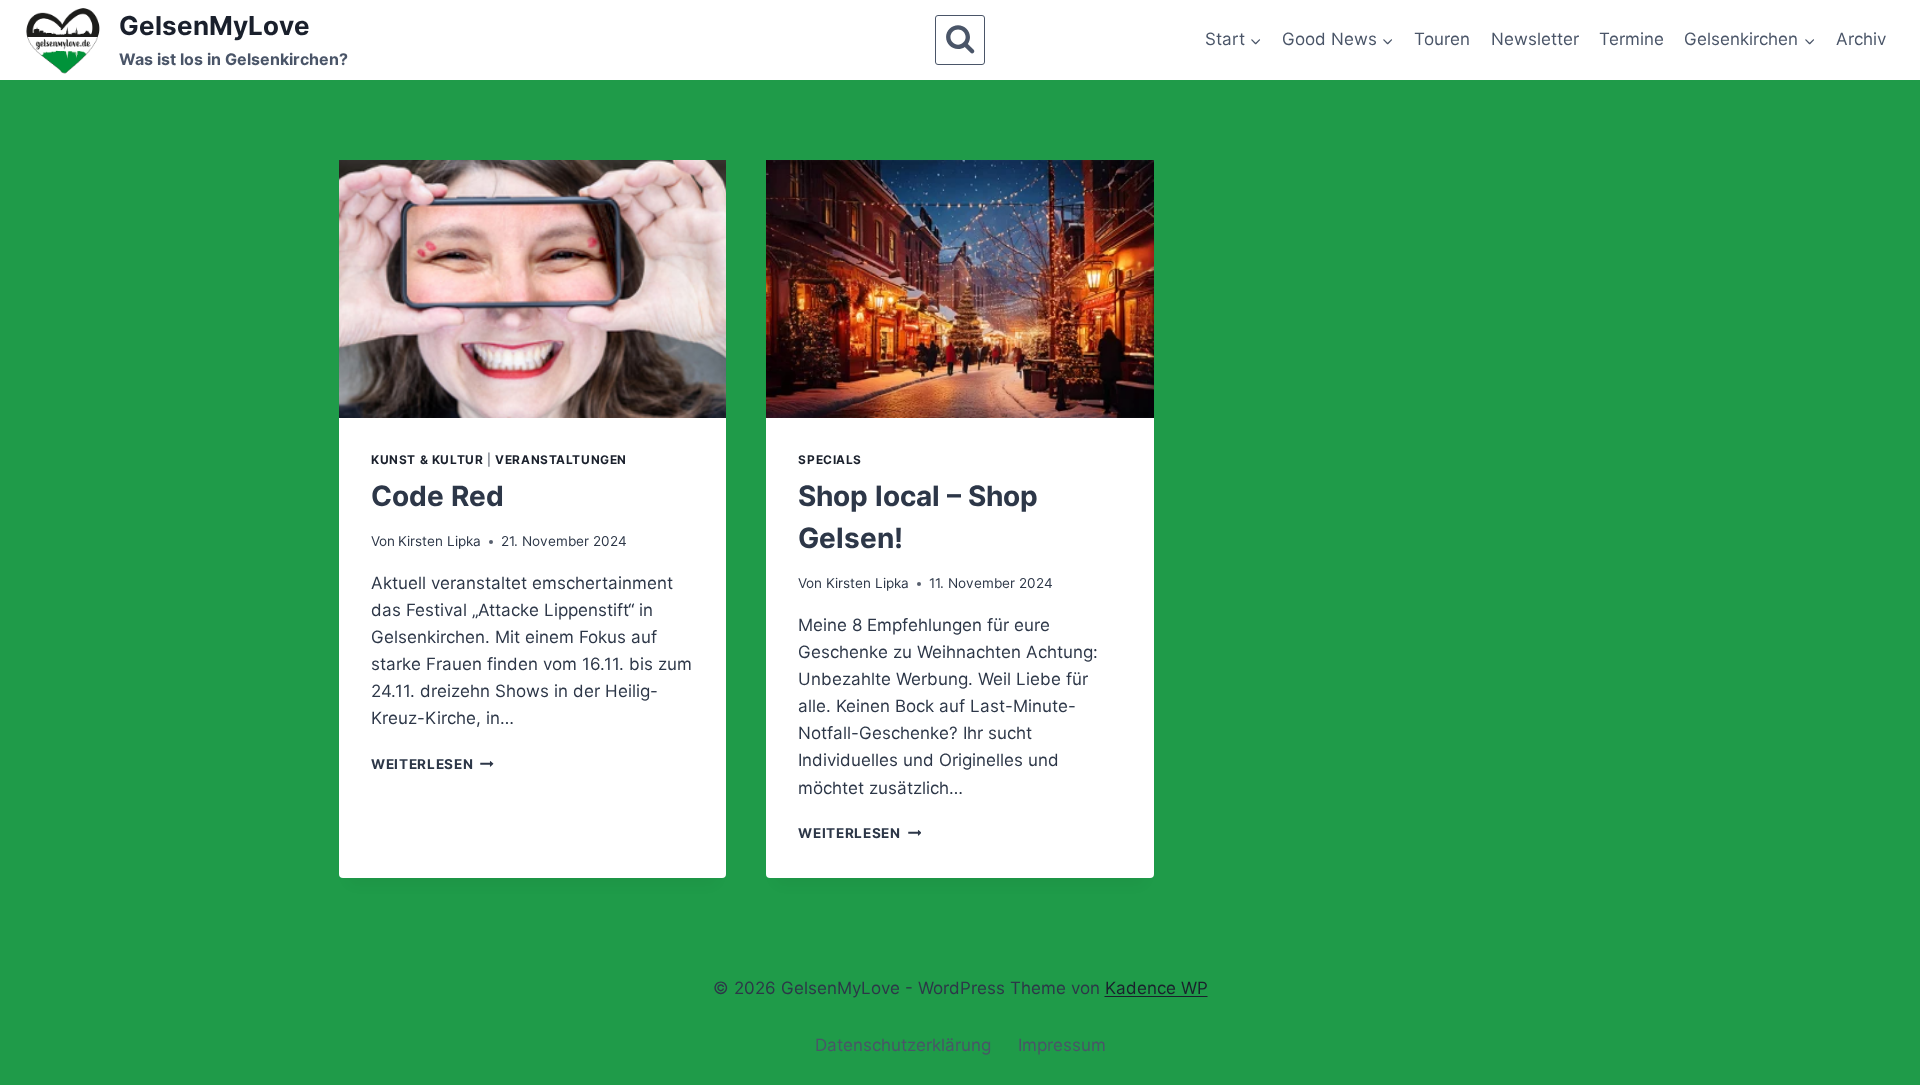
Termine (1631, 39)
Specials (830, 459)
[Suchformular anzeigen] (960, 40)
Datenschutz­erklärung (903, 1045)
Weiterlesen (432, 764)
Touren (1442, 39)
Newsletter (1535, 39)
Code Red (437, 496)
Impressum (1062, 1045)
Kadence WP (1156, 988)
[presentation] (532, 289)
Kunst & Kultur (427, 459)
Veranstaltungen (561, 459)
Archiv (1861, 39)
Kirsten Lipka (439, 541)
